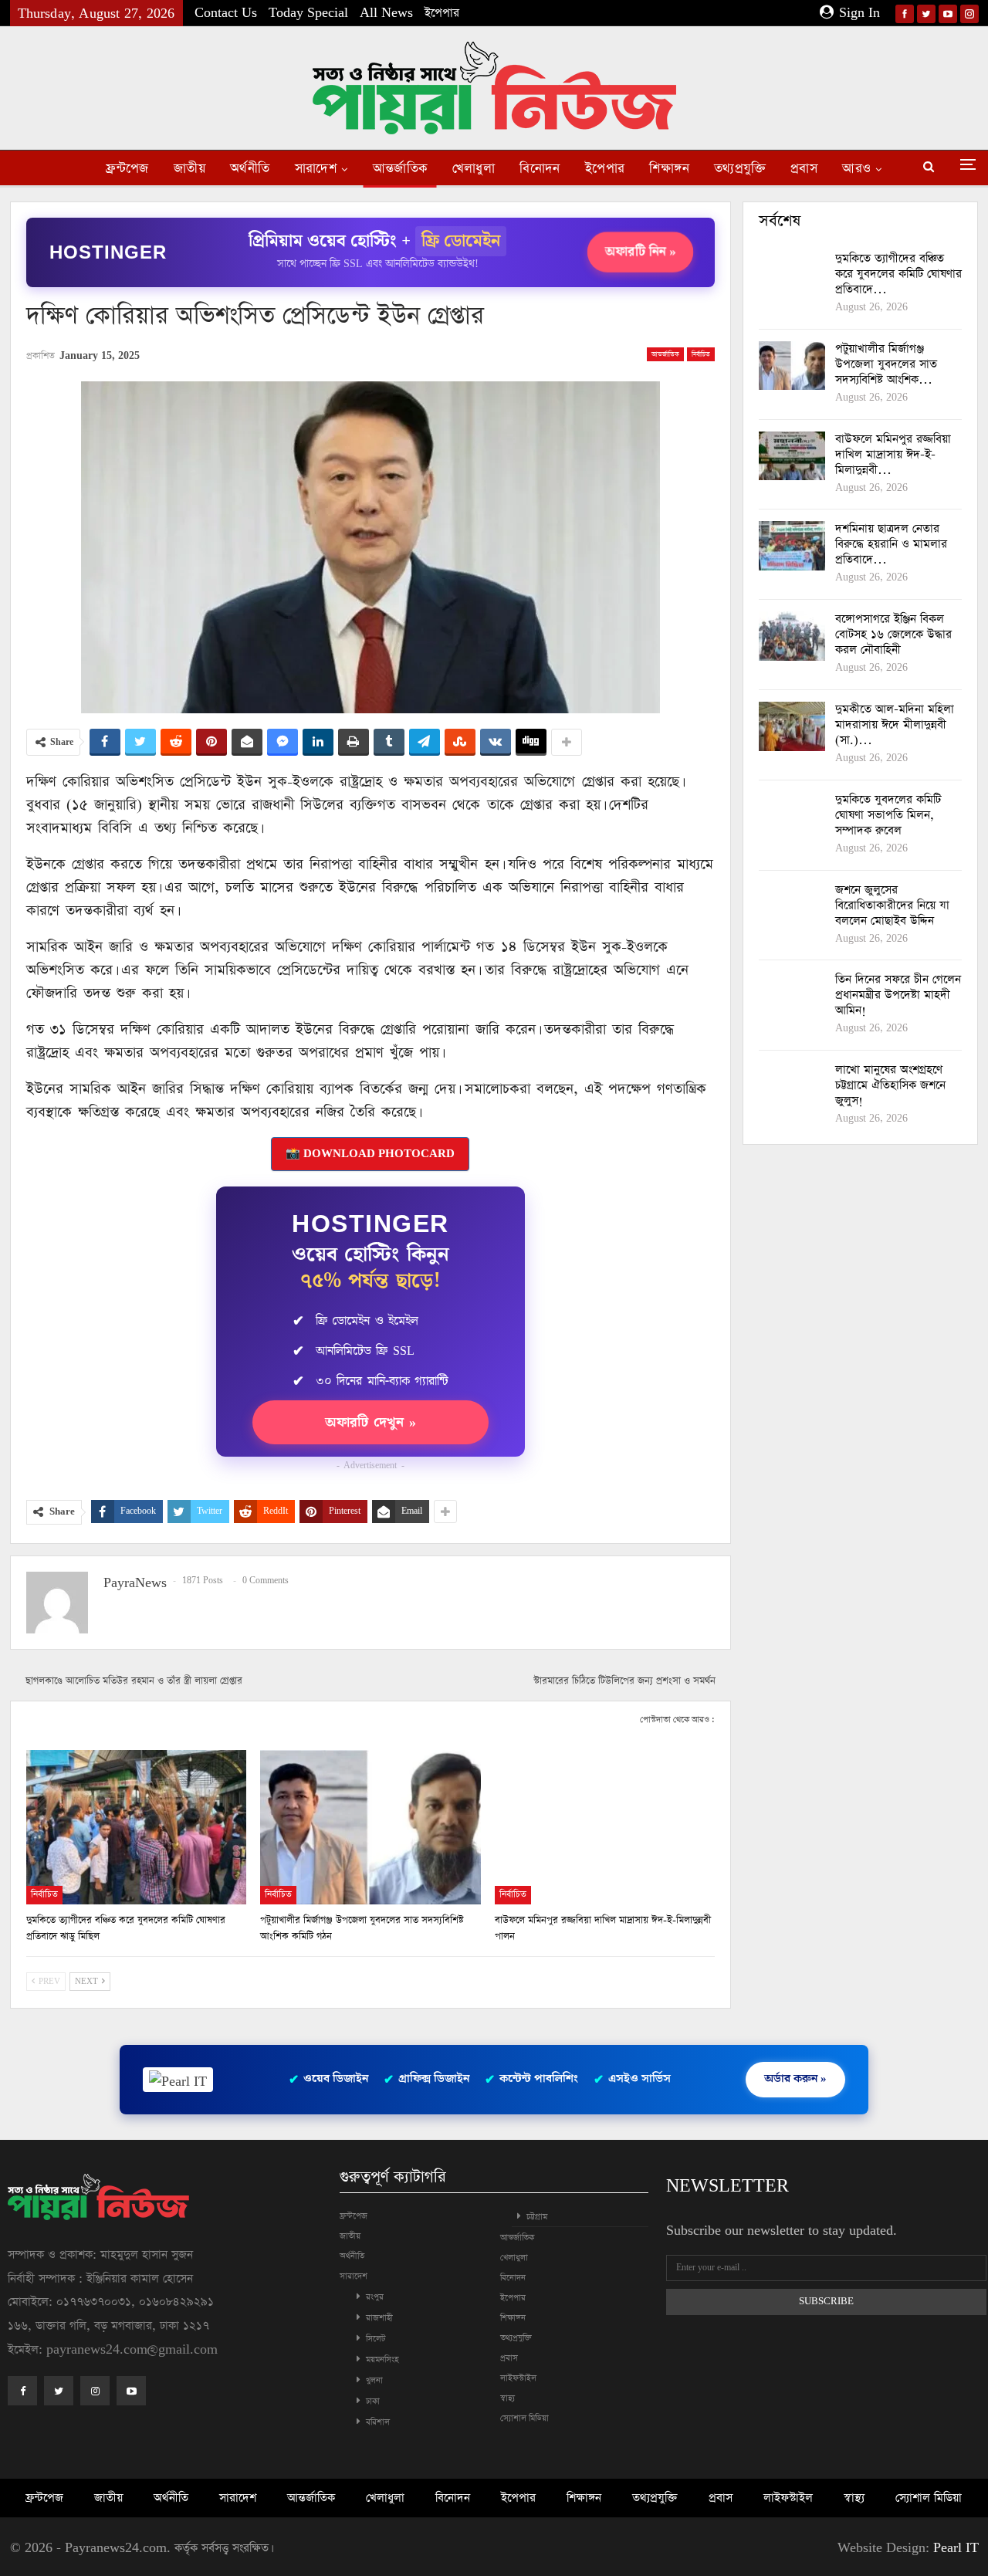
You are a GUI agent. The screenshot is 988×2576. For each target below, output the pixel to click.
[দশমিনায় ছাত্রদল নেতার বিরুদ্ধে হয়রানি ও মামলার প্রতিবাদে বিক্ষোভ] (792, 546)
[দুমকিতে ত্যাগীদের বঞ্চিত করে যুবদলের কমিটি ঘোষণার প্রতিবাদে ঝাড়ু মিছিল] (137, 1827)
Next (88, 1982)
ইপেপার (442, 13)
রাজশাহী (379, 2318)
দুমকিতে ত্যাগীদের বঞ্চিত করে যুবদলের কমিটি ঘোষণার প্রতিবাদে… (898, 274)
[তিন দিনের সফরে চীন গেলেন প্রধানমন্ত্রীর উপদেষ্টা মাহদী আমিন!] (792, 997)
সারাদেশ (316, 169)
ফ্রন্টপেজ (127, 169)
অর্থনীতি (250, 169)
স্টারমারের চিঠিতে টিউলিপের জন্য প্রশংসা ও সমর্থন (624, 1681)
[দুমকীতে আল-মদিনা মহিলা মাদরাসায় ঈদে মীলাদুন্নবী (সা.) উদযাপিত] (792, 726)
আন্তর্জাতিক (400, 169)
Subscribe (826, 2302)
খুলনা (374, 2380)
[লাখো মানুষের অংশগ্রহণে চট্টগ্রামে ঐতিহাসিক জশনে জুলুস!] (792, 1087)
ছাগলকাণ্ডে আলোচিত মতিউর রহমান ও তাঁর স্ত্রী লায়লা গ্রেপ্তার (134, 1681)
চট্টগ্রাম (537, 2217)
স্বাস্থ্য (508, 2398)
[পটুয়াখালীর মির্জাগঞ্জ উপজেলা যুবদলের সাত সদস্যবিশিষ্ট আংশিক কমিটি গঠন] (370, 1827)
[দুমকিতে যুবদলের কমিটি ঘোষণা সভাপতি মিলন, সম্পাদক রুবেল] (792, 817)
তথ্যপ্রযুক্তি (740, 169)
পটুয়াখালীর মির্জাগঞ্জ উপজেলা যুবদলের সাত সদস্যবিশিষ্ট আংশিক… (886, 364)
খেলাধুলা (474, 169)
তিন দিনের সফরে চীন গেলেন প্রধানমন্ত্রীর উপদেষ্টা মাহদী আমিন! (898, 995)
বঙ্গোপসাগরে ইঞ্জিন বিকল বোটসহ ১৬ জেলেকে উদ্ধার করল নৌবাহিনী (893, 634)
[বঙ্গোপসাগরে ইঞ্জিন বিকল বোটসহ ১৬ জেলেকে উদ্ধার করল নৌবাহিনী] (792, 636)
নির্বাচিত (701, 354)
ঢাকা (373, 2401)
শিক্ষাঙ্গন (669, 169)
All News (386, 13)
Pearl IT (956, 2548)
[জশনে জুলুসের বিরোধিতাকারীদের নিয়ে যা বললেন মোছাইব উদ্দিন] (792, 907)
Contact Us (226, 13)
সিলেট (376, 2339)
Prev (48, 1982)
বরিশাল (378, 2422)
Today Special (308, 13)
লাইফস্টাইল (518, 2378)
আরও (856, 169)
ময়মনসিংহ (382, 2359)
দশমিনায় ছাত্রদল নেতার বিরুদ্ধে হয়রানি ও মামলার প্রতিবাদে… (891, 544)
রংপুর (375, 2297)
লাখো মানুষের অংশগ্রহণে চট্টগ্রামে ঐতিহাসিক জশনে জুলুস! (890, 1085)
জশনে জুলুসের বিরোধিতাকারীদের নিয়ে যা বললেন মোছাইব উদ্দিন (892, 905)
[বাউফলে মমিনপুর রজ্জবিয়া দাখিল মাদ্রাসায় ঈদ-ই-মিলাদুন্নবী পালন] (605, 1827)
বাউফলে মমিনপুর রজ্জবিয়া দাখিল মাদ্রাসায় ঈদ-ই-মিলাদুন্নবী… (893, 454)
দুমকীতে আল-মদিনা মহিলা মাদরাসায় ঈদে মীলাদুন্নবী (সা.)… (895, 724)
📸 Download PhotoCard (370, 1154)
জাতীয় (189, 169)
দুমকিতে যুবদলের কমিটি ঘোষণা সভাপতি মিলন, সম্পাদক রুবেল (888, 815)
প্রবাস (804, 169)
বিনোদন (540, 169)
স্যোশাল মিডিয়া (524, 2418)
